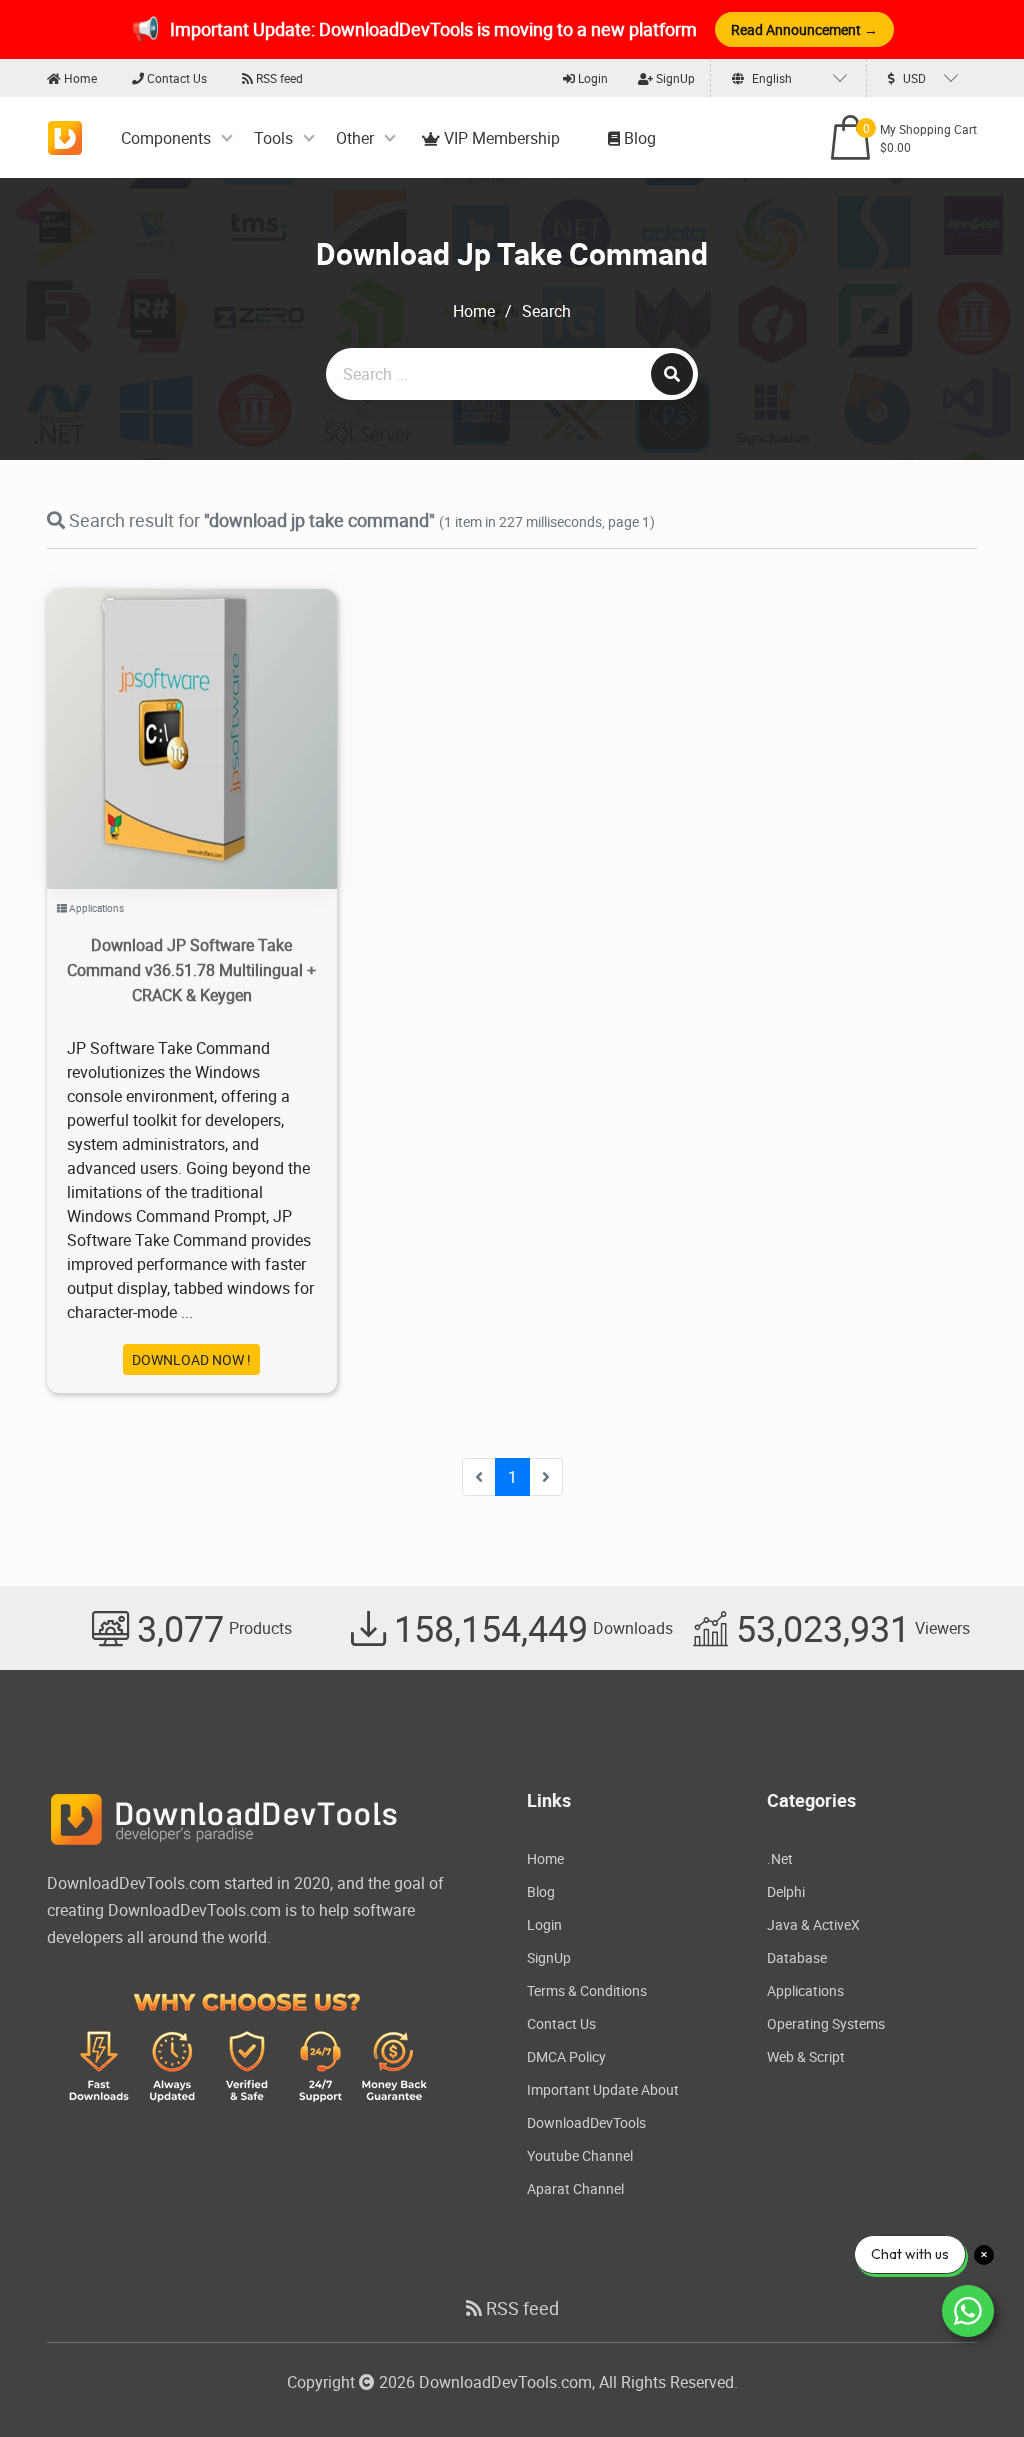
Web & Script (806, 2056)
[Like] (212, 713)
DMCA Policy (566, 2056)
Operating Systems (826, 2023)
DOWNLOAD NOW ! (191, 1359)
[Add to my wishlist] (168, 713)
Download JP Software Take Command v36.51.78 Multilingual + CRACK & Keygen (191, 970)
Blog (638, 138)
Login (591, 78)
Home (79, 78)
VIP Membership (500, 138)
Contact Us (175, 78)
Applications (96, 908)
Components (166, 138)
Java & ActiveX (813, 1924)
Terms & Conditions (587, 1990)
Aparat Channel (575, 2188)
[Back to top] (969, 2382)
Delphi (786, 1891)
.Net (780, 1858)
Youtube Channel (580, 2155)
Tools (273, 138)
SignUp (674, 78)
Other (355, 138)
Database (797, 1957)
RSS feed (278, 78)
